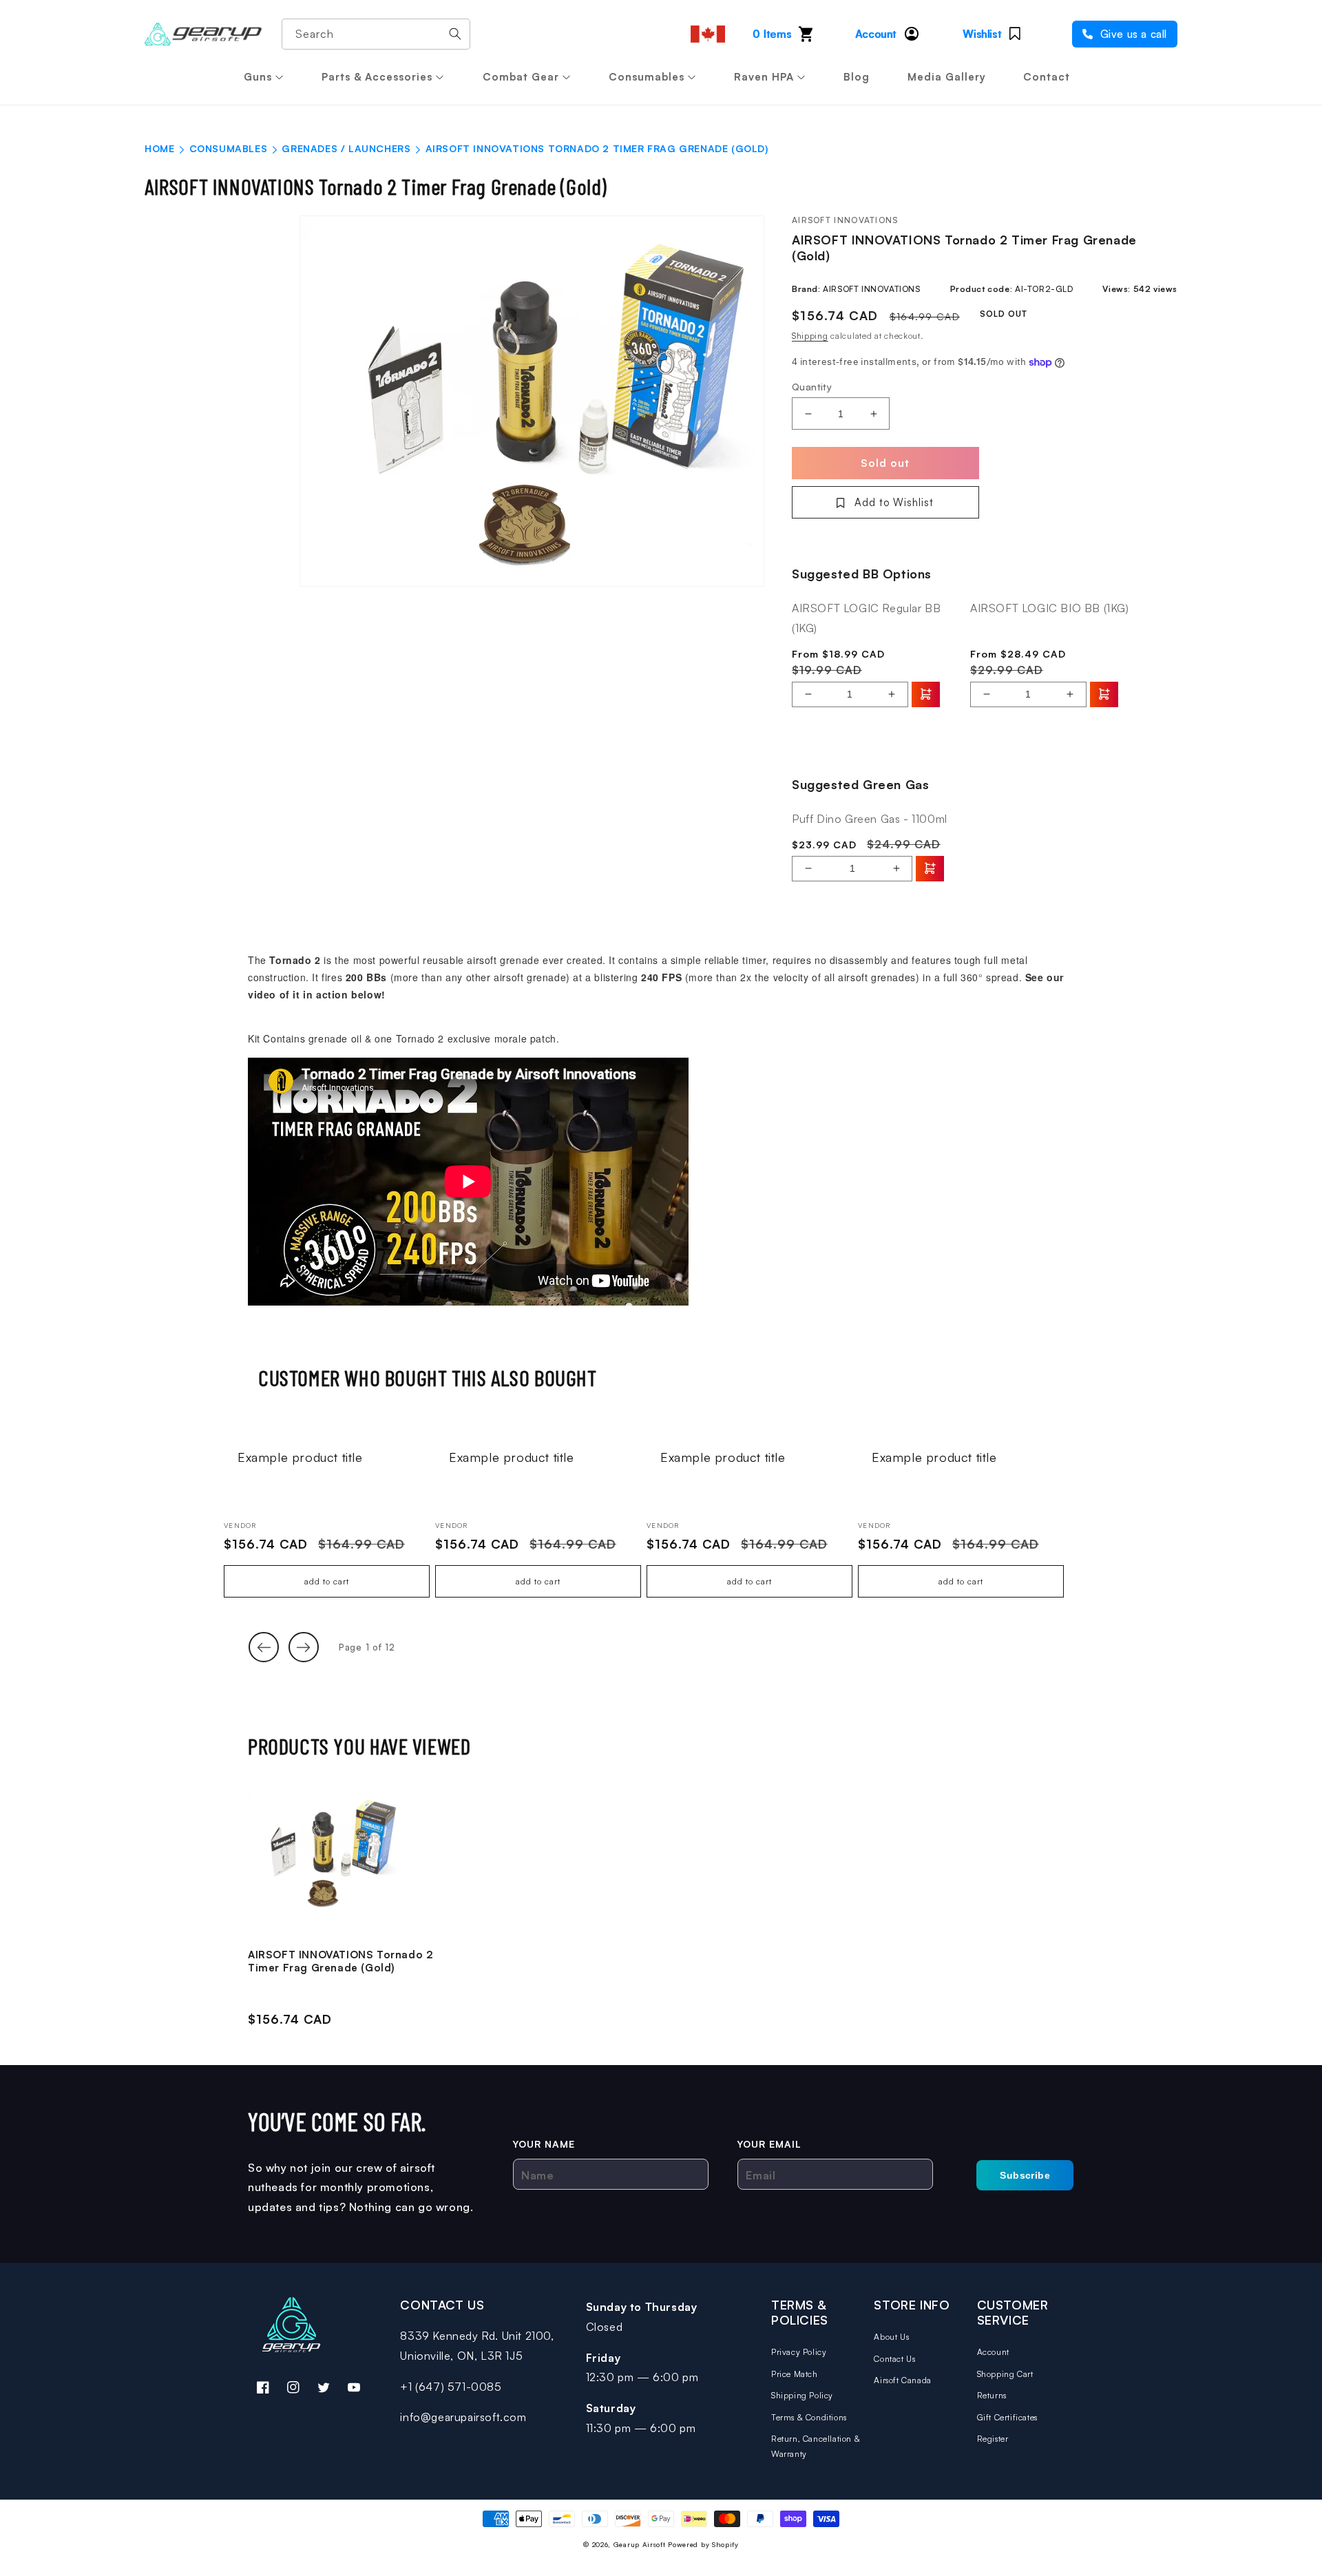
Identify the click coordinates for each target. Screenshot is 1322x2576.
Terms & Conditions (809, 2417)
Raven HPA (764, 77)
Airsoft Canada (902, 2380)
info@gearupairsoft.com (463, 2417)
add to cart (327, 1581)
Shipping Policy (802, 2395)
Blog (857, 77)
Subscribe (1025, 2175)
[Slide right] (304, 1647)
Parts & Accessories (377, 77)
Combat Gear (521, 77)
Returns (992, 2395)
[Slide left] (264, 1647)
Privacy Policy (799, 2352)
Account (993, 2352)
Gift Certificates (1007, 2417)
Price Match (795, 2374)
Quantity (812, 387)
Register (993, 2439)
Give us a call (1132, 34)
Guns (258, 77)
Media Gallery (947, 77)
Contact (1047, 77)
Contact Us (894, 2359)
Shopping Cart (1005, 2374)
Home (159, 148)
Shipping (810, 336)
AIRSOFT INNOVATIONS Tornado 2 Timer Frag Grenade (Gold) (340, 1961)
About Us (891, 2337)
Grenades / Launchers (346, 148)
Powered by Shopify (703, 2544)
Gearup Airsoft (640, 2544)
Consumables (647, 77)
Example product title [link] (300, 1457)
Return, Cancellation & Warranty (816, 2446)
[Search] (455, 34)
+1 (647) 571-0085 (451, 2387)
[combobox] (376, 34)
